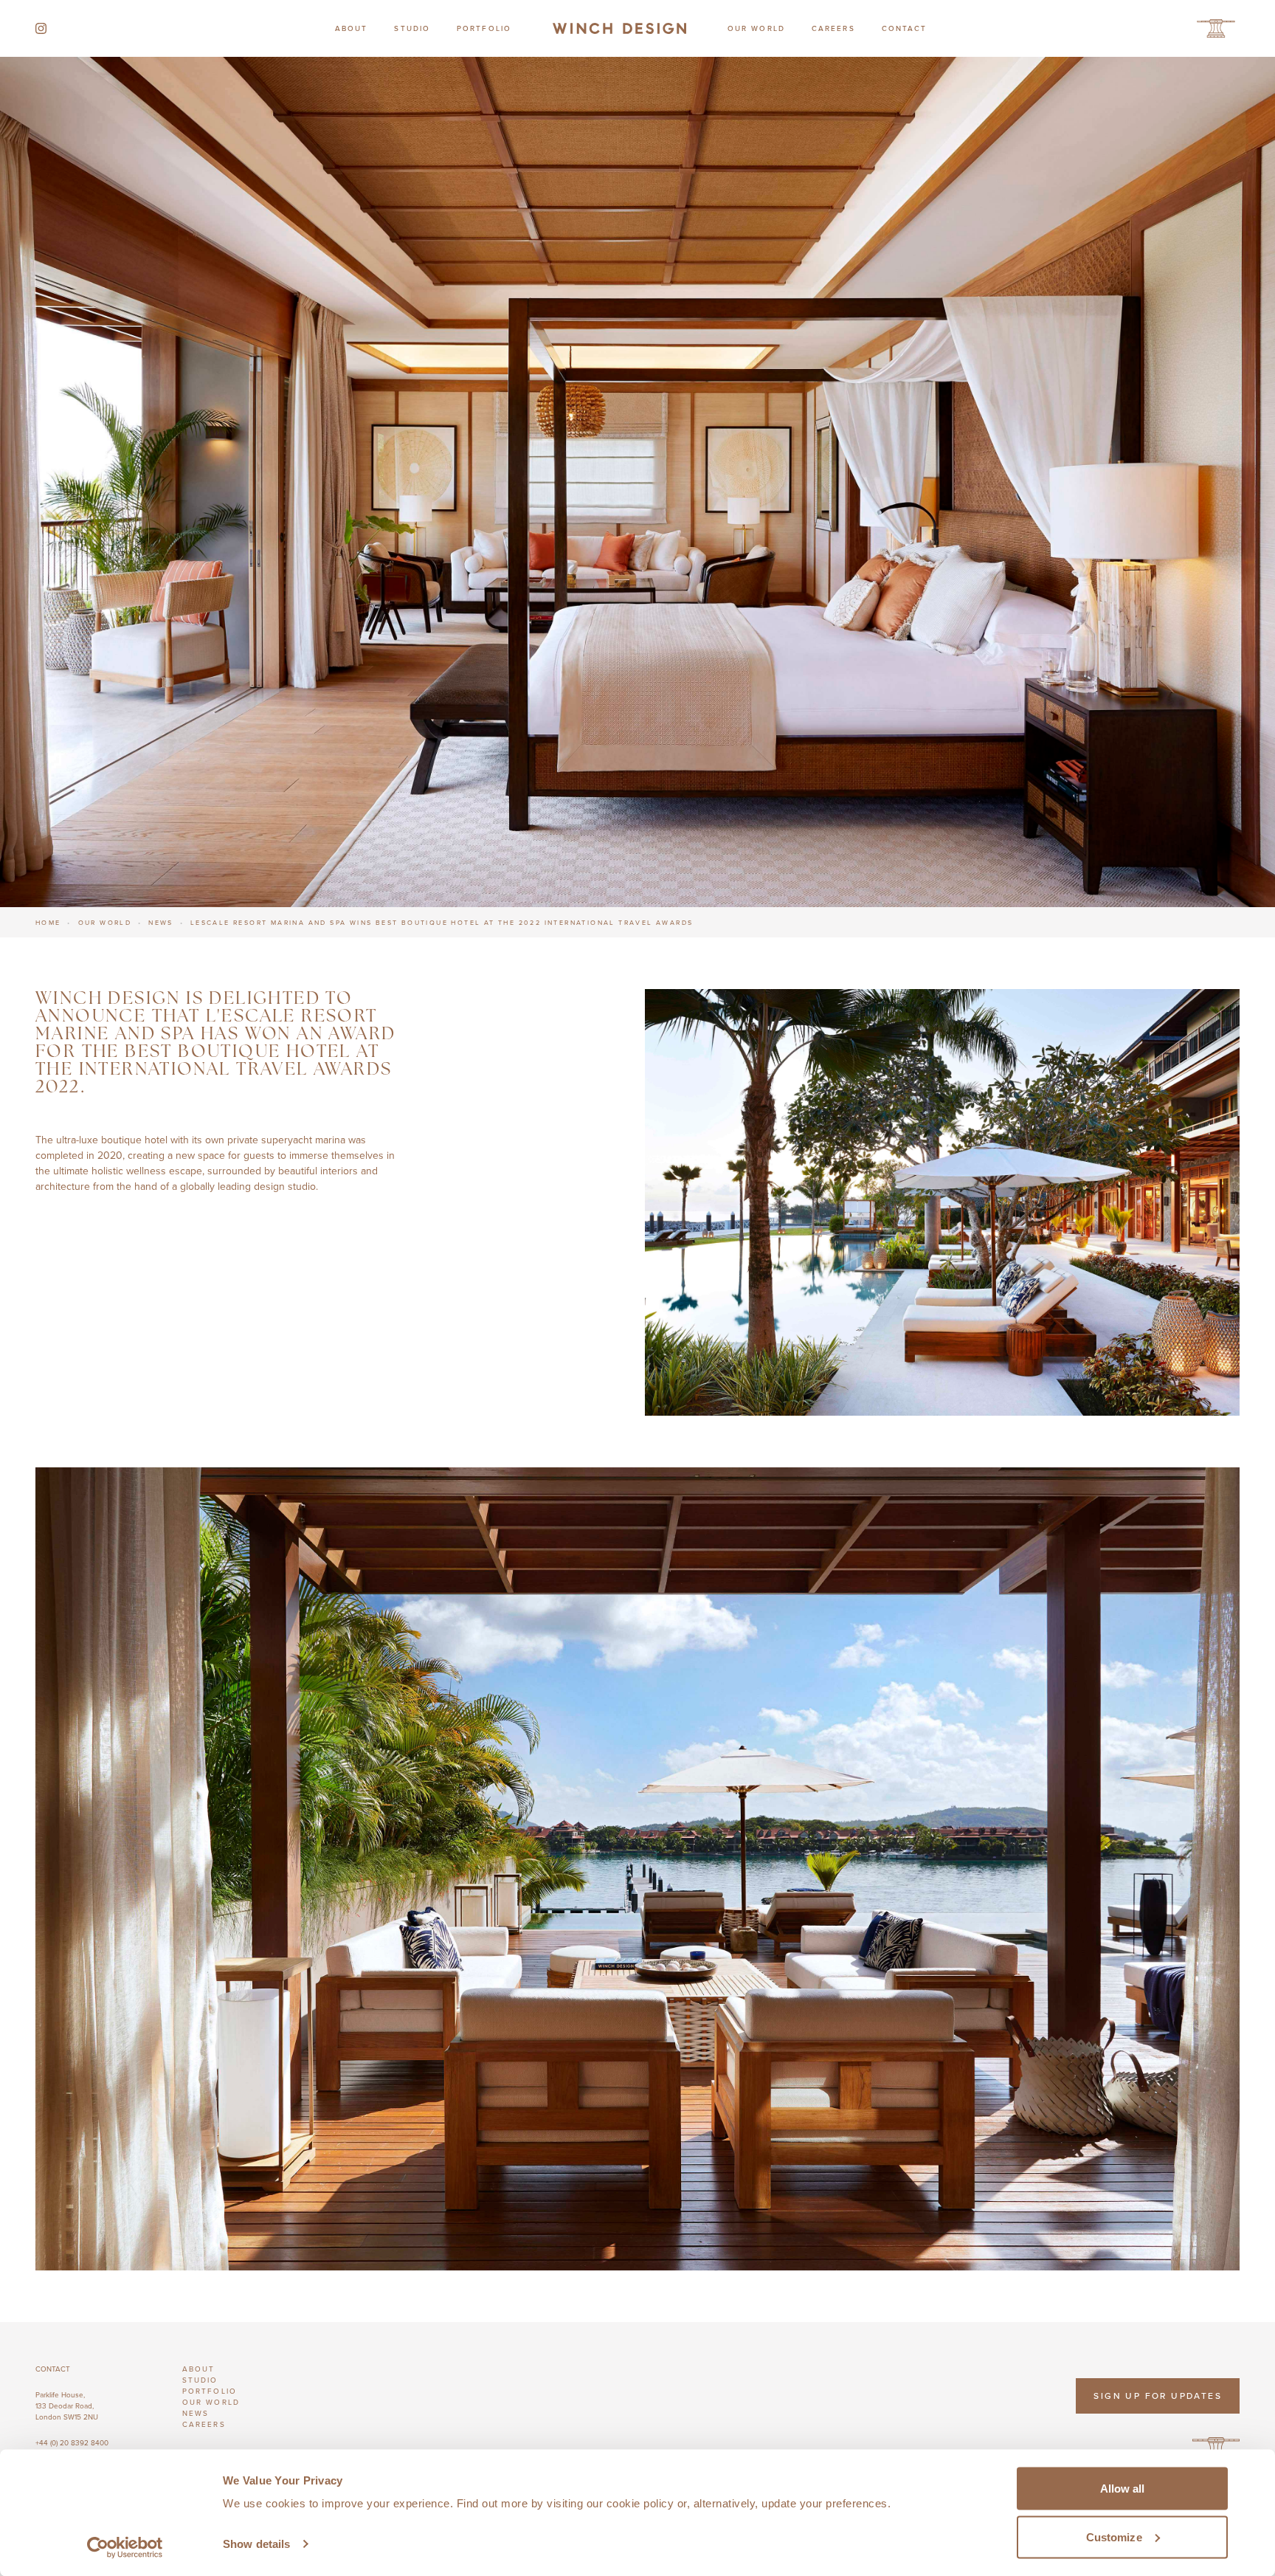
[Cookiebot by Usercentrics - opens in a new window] (125, 2547)
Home (48, 922)
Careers (833, 28)
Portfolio (484, 28)
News (161, 922)
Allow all (1123, 2489)
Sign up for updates (1158, 2396)
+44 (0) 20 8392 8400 (72, 2442)
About (352, 28)
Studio (412, 28)
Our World (756, 28)
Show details (256, 2544)
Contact (905, 28)
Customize (1114, 2537)
